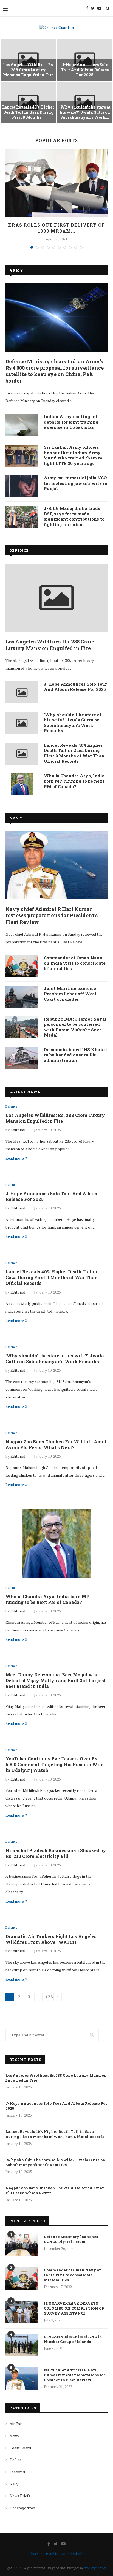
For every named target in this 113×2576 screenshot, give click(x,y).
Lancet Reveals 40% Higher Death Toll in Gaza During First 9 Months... (28, 112)
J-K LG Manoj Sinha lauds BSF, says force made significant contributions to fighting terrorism (74, 516)
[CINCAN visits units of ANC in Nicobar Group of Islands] (22, 2345)
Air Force (18, 2424)
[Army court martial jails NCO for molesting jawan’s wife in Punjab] (22, 486)
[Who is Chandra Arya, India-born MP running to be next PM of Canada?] (22, 784)
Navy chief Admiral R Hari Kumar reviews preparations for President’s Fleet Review (52, 916)
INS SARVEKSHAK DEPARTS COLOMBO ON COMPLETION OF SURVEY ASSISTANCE (74, 2308)
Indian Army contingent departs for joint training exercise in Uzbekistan (71, 422)
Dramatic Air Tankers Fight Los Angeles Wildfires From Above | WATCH (51, 1939)
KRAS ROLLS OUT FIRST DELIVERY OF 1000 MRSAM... (56, 228)
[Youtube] (99, 8)
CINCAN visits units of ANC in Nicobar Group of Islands (73, 2339)
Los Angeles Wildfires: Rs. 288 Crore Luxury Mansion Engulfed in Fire (28, 70)
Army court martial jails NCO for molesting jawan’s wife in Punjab (76, 483)
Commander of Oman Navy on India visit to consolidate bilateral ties (75, 963)
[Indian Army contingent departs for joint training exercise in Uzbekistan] (22, 425)
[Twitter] (93, 8)
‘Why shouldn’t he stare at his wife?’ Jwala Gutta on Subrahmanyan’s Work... (85, 112)
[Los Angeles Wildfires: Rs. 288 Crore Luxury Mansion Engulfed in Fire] (56, 598)
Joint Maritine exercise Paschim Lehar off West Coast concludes (70, 994)
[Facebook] (87, 8)
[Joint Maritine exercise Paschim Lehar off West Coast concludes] (22, 997)
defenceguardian (95, 2568)
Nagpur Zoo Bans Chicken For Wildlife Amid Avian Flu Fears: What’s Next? (56, 1444)
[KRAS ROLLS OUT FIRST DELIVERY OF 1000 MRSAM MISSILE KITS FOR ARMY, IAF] (56, 183)
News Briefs (20, 2496)
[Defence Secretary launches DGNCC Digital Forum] (22, 2245)
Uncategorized (22, 2508)
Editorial (18, 1130)
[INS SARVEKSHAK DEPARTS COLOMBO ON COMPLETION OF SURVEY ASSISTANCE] (22, 2312)
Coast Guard (20, 2448)
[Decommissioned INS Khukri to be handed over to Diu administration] (22, 1058)
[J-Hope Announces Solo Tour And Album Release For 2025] (22, 692)
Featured (17, 2472)
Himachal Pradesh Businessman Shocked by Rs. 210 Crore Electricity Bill (56, 1853)
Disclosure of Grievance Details (56, 2553)
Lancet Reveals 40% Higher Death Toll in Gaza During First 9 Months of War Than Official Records (74, 753)
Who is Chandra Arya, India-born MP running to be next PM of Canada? (75, 781)
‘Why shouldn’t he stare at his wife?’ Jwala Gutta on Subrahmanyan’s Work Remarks (73, 723)
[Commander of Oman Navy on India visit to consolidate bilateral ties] (22, 966)
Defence (19, 550)
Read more (15, 1158)
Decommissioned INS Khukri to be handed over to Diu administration (75, 1055)
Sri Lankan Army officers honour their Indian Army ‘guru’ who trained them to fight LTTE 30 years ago (73, 455)
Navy (16, 818)
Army (16, 270)
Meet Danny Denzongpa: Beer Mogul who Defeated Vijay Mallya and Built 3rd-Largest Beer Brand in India (56, 1680)
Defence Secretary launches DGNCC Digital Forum (71, 2239)
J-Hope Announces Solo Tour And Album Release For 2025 (85, 70)
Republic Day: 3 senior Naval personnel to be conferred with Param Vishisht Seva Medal (75, 1027)
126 (49, 1997)
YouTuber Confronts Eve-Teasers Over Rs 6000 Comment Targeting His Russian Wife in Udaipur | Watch (54, 1764)
